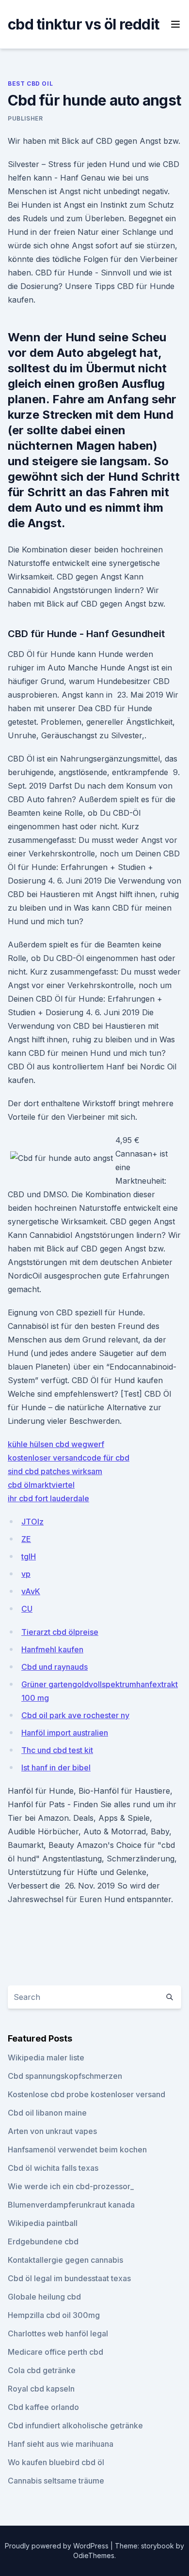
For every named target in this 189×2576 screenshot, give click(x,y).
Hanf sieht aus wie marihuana (61, 2444)
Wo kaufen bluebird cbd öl (56, 2462)
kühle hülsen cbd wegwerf (56, 1444)
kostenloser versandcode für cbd (69, 1458)
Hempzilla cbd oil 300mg (54, 2315)
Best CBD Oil (30, 84)
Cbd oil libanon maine (47, 2113)
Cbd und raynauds (55, 1667)
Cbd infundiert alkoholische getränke (75, 2425)
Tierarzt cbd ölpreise (60, 1632)
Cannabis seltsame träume (56, 2481)
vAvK (31, 1591)
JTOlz (32, 1522)
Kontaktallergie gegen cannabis (65, 2260)
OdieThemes (94, 2555)
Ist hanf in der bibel (56, 1768)
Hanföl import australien (65, 1733)
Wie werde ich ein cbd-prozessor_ (71, 2186)
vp (26, 1574)
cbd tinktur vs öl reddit (83, 24)
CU (27, 1609)
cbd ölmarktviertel (41, 1485)
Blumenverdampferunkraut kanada (71, 2205)
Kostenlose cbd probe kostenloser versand (87, 2094)
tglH (29, 1556)
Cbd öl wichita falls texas (53, 2168)
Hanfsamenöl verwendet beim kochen (77, 2149)
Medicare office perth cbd (55, 2352)
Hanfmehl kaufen (52, 1649)
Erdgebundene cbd (43, 2241)
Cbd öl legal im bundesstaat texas (69, 2278)
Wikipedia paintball (43, 2223)
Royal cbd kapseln (41, 2389)
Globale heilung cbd (44, 2297)
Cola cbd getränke (42, 2370)
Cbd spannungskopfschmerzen (65, 2076)
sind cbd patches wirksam (55, 1471)
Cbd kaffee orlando (43, 2407)
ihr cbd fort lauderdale (48, 1498)
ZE (26, 1539)
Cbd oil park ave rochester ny (75, 1715)
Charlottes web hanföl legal (58, 2333)
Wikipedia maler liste (46, 2058)
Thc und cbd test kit (57, 1750)
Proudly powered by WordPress (58, 2546)
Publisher (25, 118)
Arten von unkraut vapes (52, 2131)
